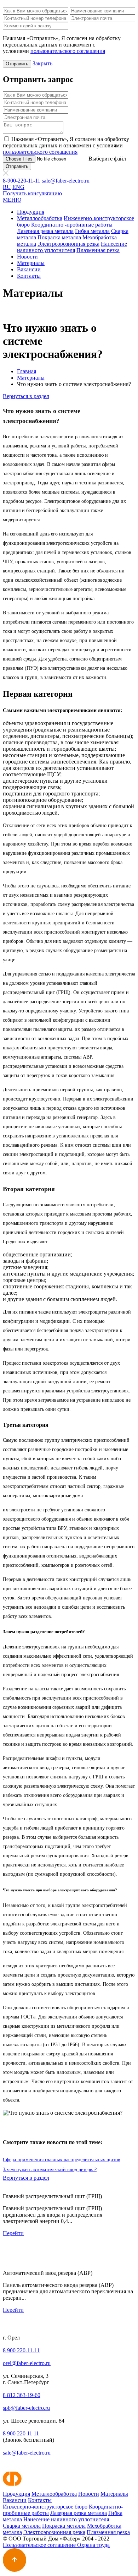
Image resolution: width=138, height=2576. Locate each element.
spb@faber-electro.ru (26, 2408)
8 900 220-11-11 (21, 2350)
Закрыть (42, 63)
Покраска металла (59, 237)
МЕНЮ (12, 200)
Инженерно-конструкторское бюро (45, 2507)
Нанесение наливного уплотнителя (72, 247)
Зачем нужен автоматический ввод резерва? (50, 2170)
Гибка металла (92, 231)
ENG (18, 187)
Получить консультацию (32, 193)
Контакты (29, 276)
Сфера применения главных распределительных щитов (62, 2160)
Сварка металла (22, 2526)
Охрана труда (93, 2545)
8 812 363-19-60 (22, 2395)
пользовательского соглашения (68, 51)
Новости (27, 257)
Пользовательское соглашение (40, 2545)
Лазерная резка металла (45, 231)
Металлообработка (40, 218)
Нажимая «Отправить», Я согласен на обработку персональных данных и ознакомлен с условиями (66, 145)
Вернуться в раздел (26, 396)
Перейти (13, 2233)
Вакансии (29, 269)
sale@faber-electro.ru (66, 181)
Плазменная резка (98, 250)
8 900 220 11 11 (21, 2433)
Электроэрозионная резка (68, 244)
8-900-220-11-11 (22, 181)
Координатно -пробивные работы (72, 225)
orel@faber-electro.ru (27, 2363)
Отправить (17, 64)
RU (7, 187)
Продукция (31, 212)
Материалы (31, 263)
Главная (27, 371)
